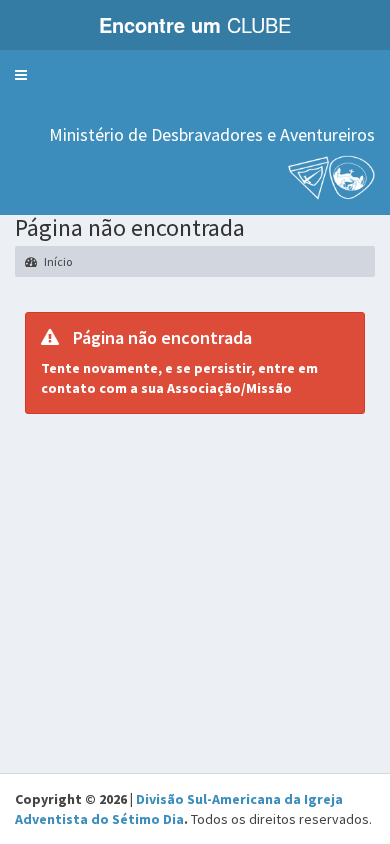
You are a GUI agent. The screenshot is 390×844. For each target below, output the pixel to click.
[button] (21, 75)
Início (57, 261)
